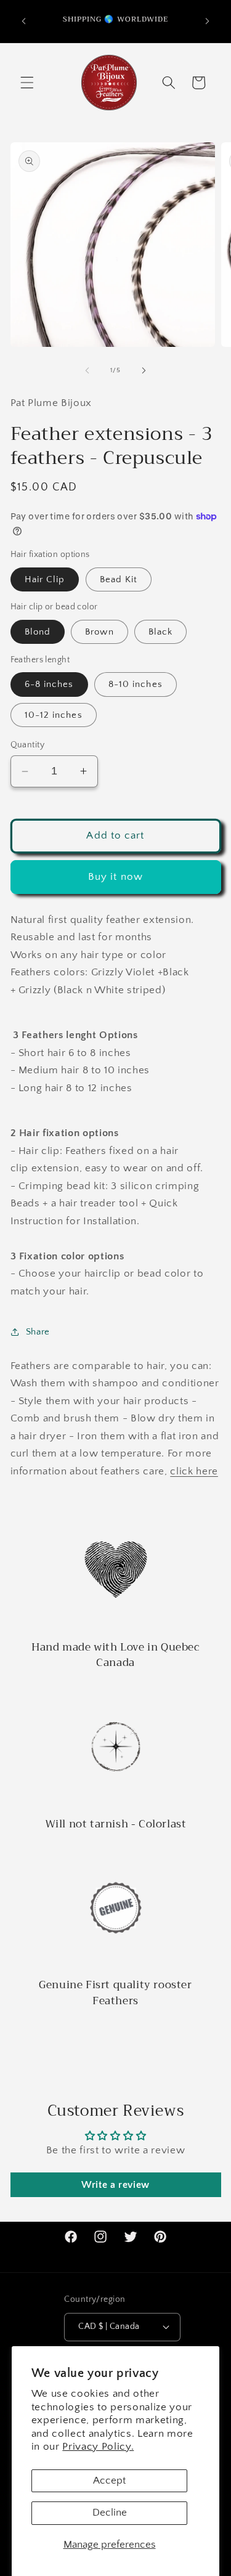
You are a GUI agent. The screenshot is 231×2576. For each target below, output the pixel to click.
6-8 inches (49, 684)
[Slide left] (87, 370)
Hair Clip (45, 579)
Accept (109, 2481)
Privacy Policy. (98, 2447)
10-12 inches (54, 715)
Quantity (28, 745)
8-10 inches (136, 684)
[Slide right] (144, 370)
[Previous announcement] (24, 21)
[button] (27, 83)
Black (161, 632)
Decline (110, 2513)
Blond (38, 632)
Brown (99, 632)
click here (194, 1471)
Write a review (115, 2185)
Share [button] (38, 1332)
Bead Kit (119, 579)
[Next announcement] (208, 21)
